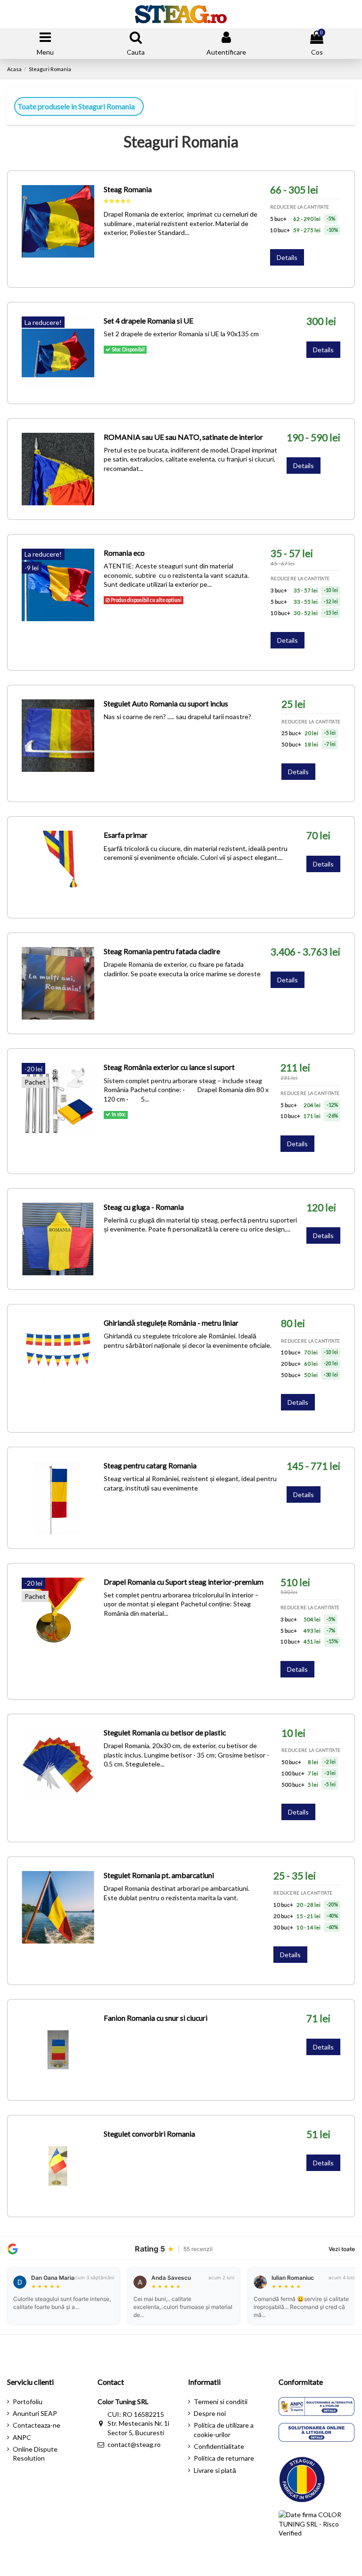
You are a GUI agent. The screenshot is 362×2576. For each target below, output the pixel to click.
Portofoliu (28, 2402)
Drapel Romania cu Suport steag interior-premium (184, 1582)
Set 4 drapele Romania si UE (148, 320)
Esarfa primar (126, 835)
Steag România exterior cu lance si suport (169, 1067)
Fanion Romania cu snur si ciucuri (156, 2018)
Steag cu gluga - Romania (144, 1207)
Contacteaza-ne (37, 2425)
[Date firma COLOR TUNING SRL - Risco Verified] (317, 2531)
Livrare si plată (215, 2470)
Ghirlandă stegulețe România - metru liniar (171, 1323)
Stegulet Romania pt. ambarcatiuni (159, 1875)
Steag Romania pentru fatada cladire (162, 951)
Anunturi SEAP (35, 2413)
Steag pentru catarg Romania (150, 1465)
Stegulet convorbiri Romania (149, 2134)
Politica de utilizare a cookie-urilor (224, 2430)
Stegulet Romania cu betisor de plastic (165, 1732)
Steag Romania (128, 189)
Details (287, 257)
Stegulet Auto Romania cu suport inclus (166, 703)
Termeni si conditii (221, 2402)
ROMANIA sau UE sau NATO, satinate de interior (183, 437)
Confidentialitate (219, 2446)
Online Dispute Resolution (35, 2454)
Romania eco (124, 553)
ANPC (22, 2437)
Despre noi (210, 2413)
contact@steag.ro (134, 2444)
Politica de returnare (224, 2458)
